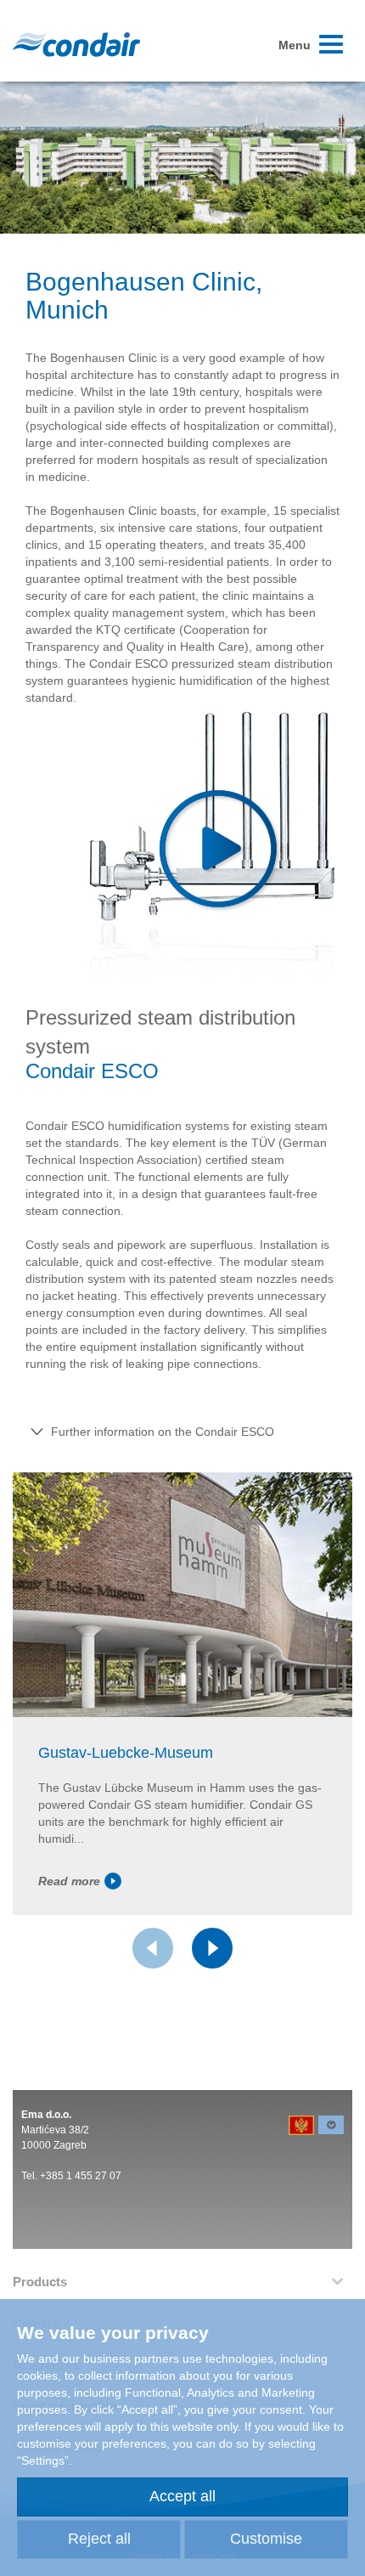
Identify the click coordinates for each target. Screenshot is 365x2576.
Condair (76, 44)
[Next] (212, 1948)
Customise (266, 2539)
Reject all (99, 2539)
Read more (69, 1881)
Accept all (182, 2496)
